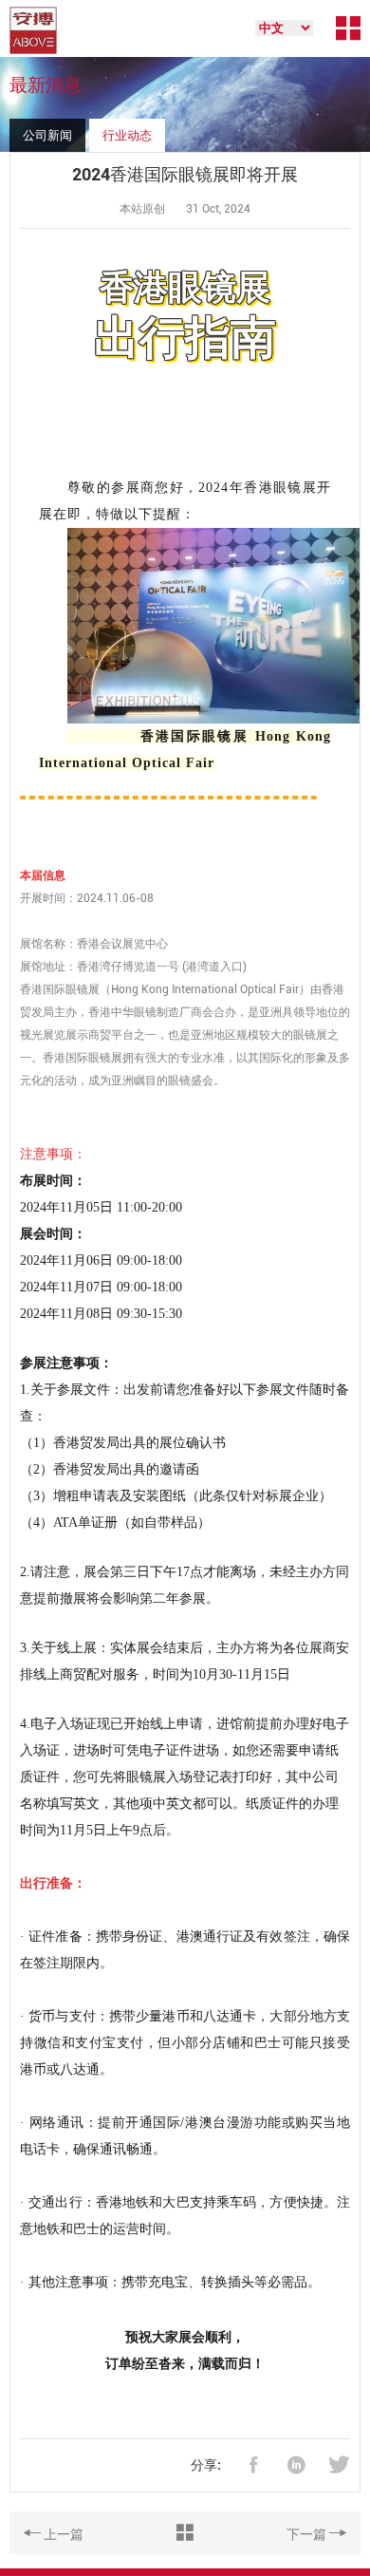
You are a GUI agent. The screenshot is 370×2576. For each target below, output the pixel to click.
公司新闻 (47, 135)
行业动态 (127, 135)
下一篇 (308, 2534)
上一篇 (62, 2534)
